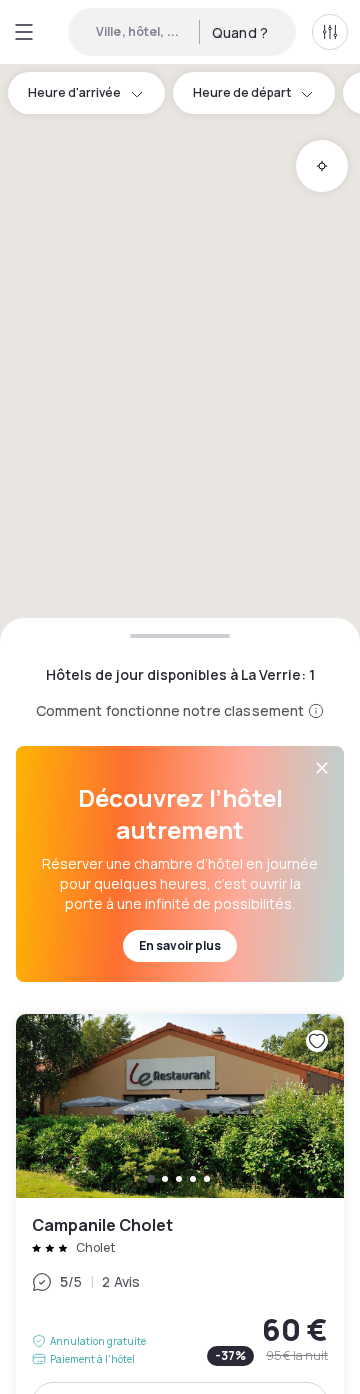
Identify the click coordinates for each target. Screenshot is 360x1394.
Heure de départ (242, 92)
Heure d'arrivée (74, 92)
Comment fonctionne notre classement (170, 710)
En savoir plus (180, 945)
